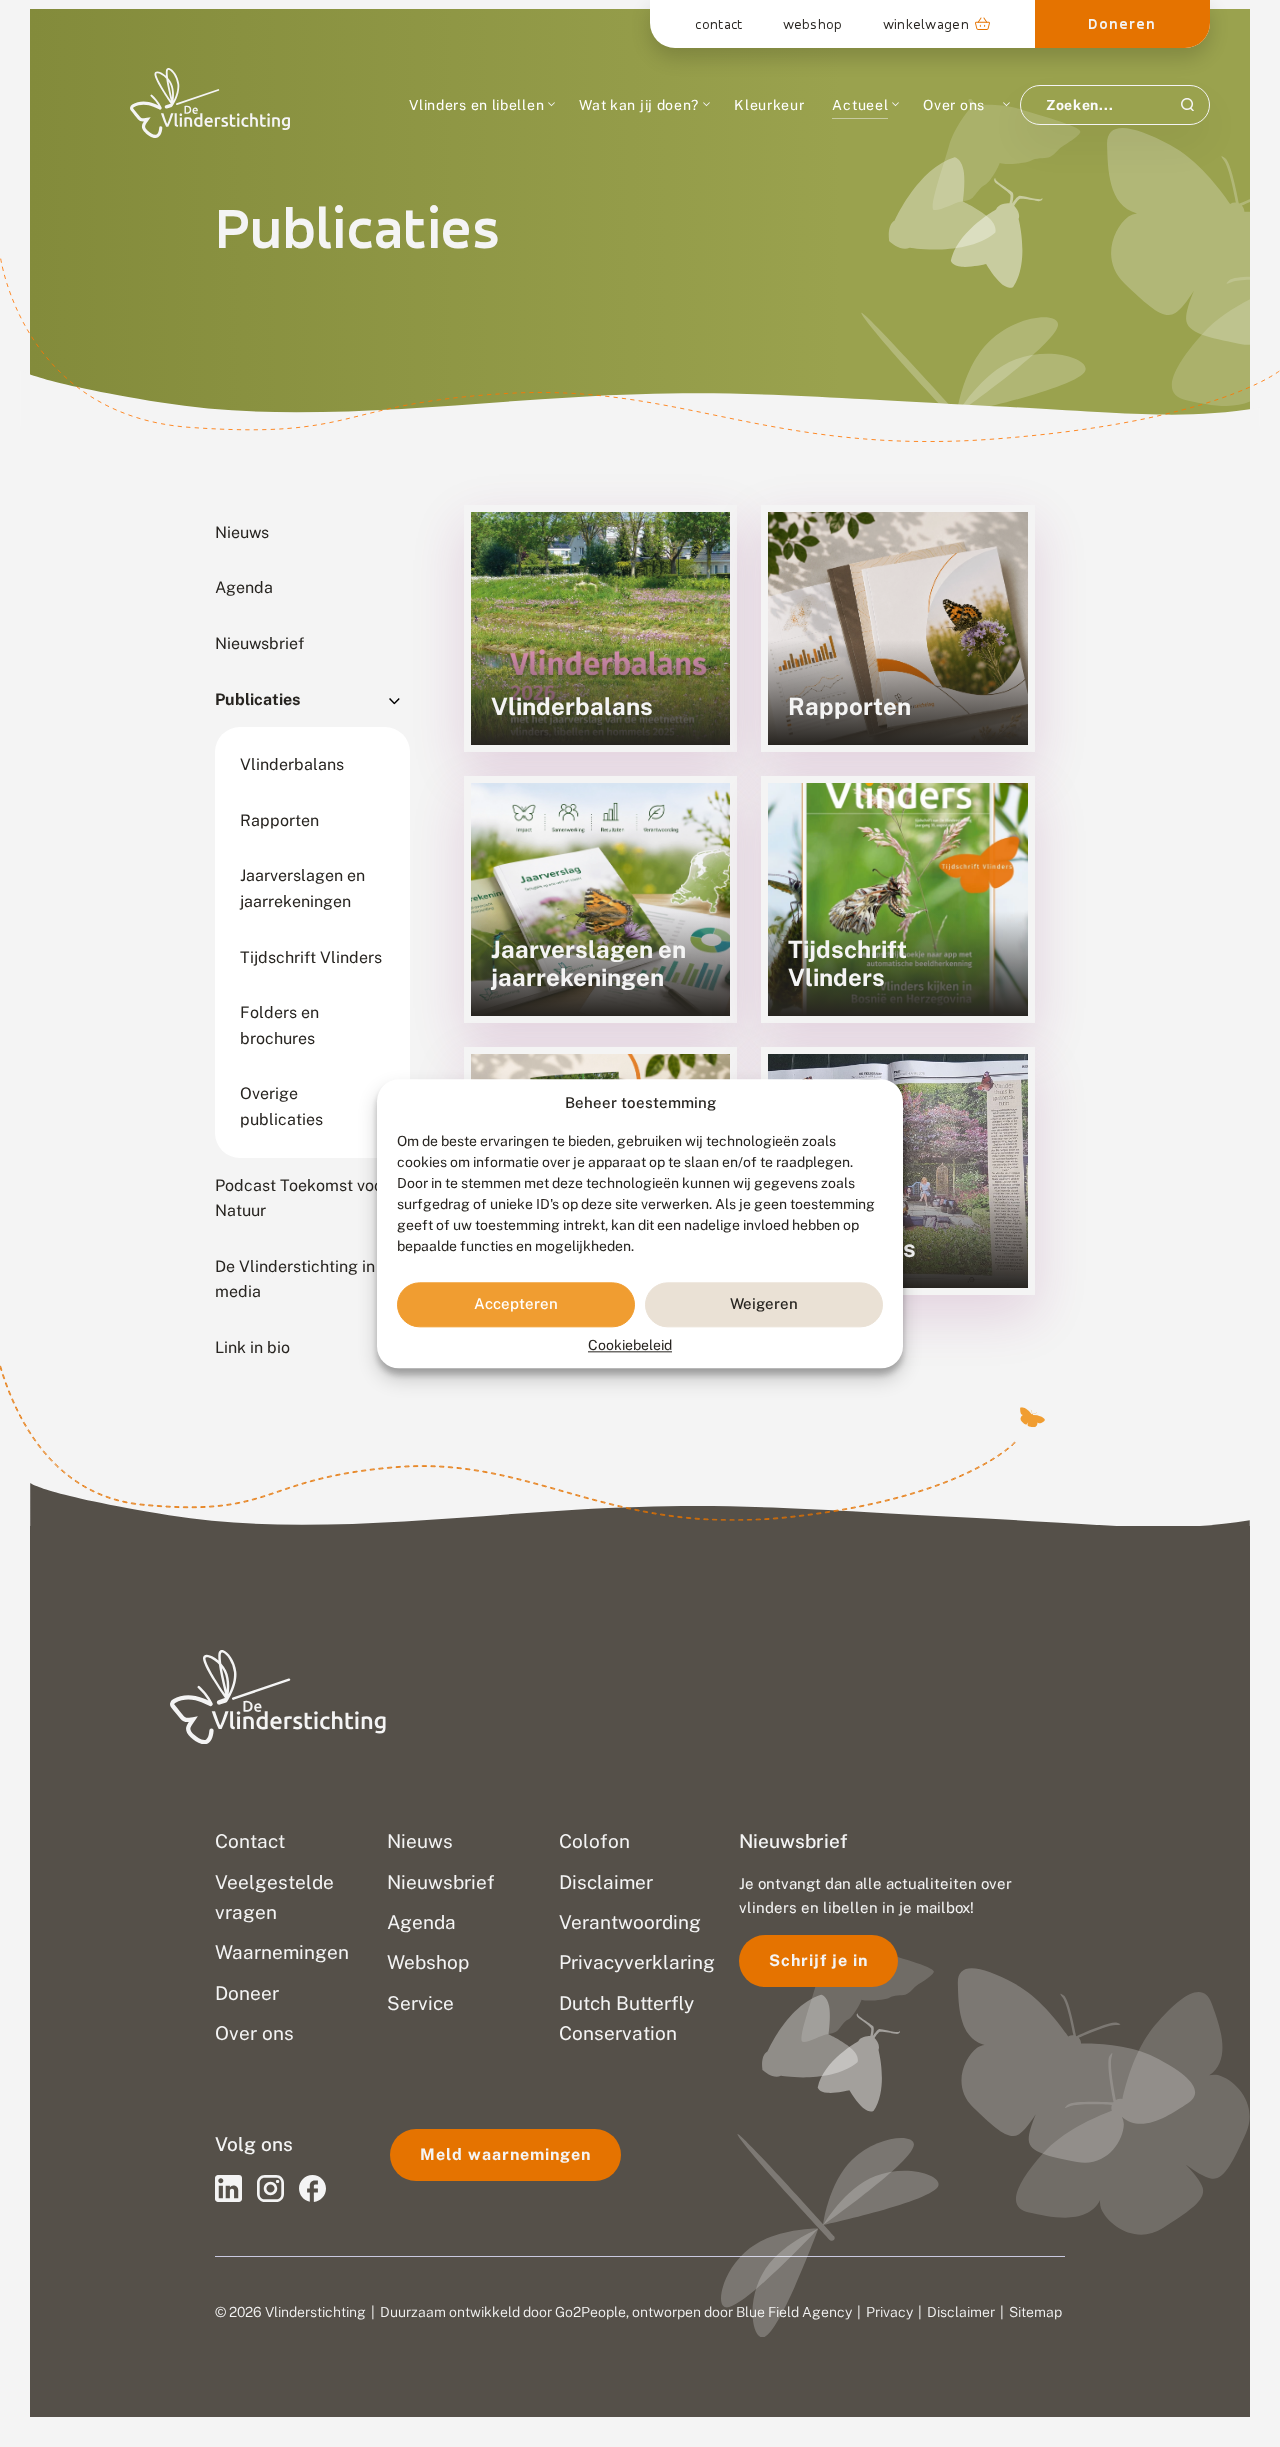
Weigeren (764, 1304)
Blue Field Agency (794, 2312)
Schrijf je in (818, 1960)
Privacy (889, 2312)
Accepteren (516, 1304)
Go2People (590, 2312)
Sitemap (1035, 2312)
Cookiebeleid (630, 1345)
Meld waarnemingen (505, 2154)
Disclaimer (961, 2312)
